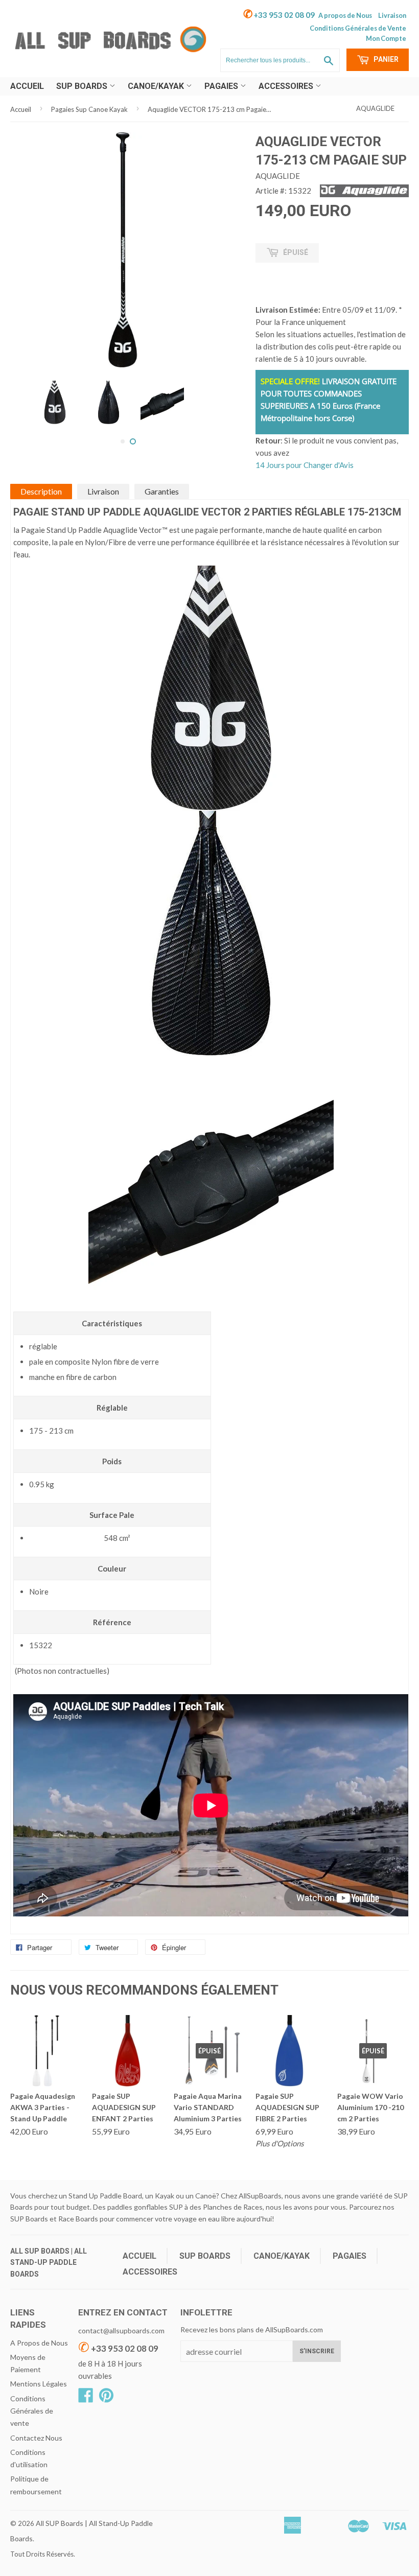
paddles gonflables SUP (145, 2207)
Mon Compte (386, 38)
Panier (385, 59)
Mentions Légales (39, 2384)
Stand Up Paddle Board (105, 2196)
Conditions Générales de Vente (358, 28)
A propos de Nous (345, 15)
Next (229, 388)
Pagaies (222, 86)
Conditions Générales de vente (32, 2411)
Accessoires (287, 86)
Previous (27, 388)
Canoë (206, 2196)
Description (41, 491)
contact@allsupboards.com (121, 2331)
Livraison (392, 15)
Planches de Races (233, 2207)
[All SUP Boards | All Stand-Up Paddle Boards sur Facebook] (86, 2398)
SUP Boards (83, 86)
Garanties (162, 491)
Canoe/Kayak (157, 86)
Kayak (165, 2196)
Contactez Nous (36, 2438)
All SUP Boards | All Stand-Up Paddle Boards (49, 2263)
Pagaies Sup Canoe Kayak (89, 109)
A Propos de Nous (39, 2343)
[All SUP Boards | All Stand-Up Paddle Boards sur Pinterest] (106, 2398)
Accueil (27, 86)
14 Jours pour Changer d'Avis (305, 465)
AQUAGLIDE (375, 108)
